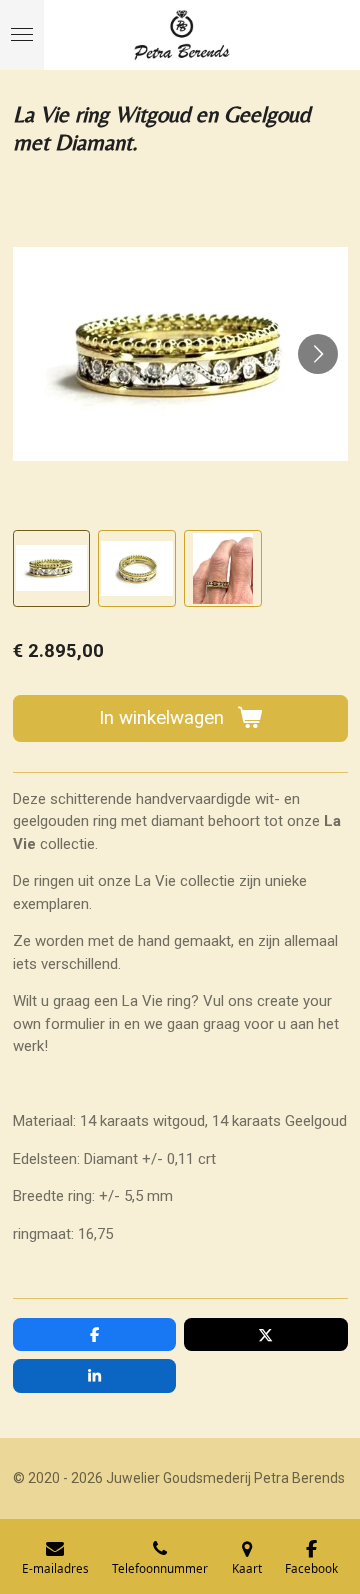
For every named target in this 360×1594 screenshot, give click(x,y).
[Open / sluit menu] (22, 35)
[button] (52, 569)
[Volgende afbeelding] (318, 354)
